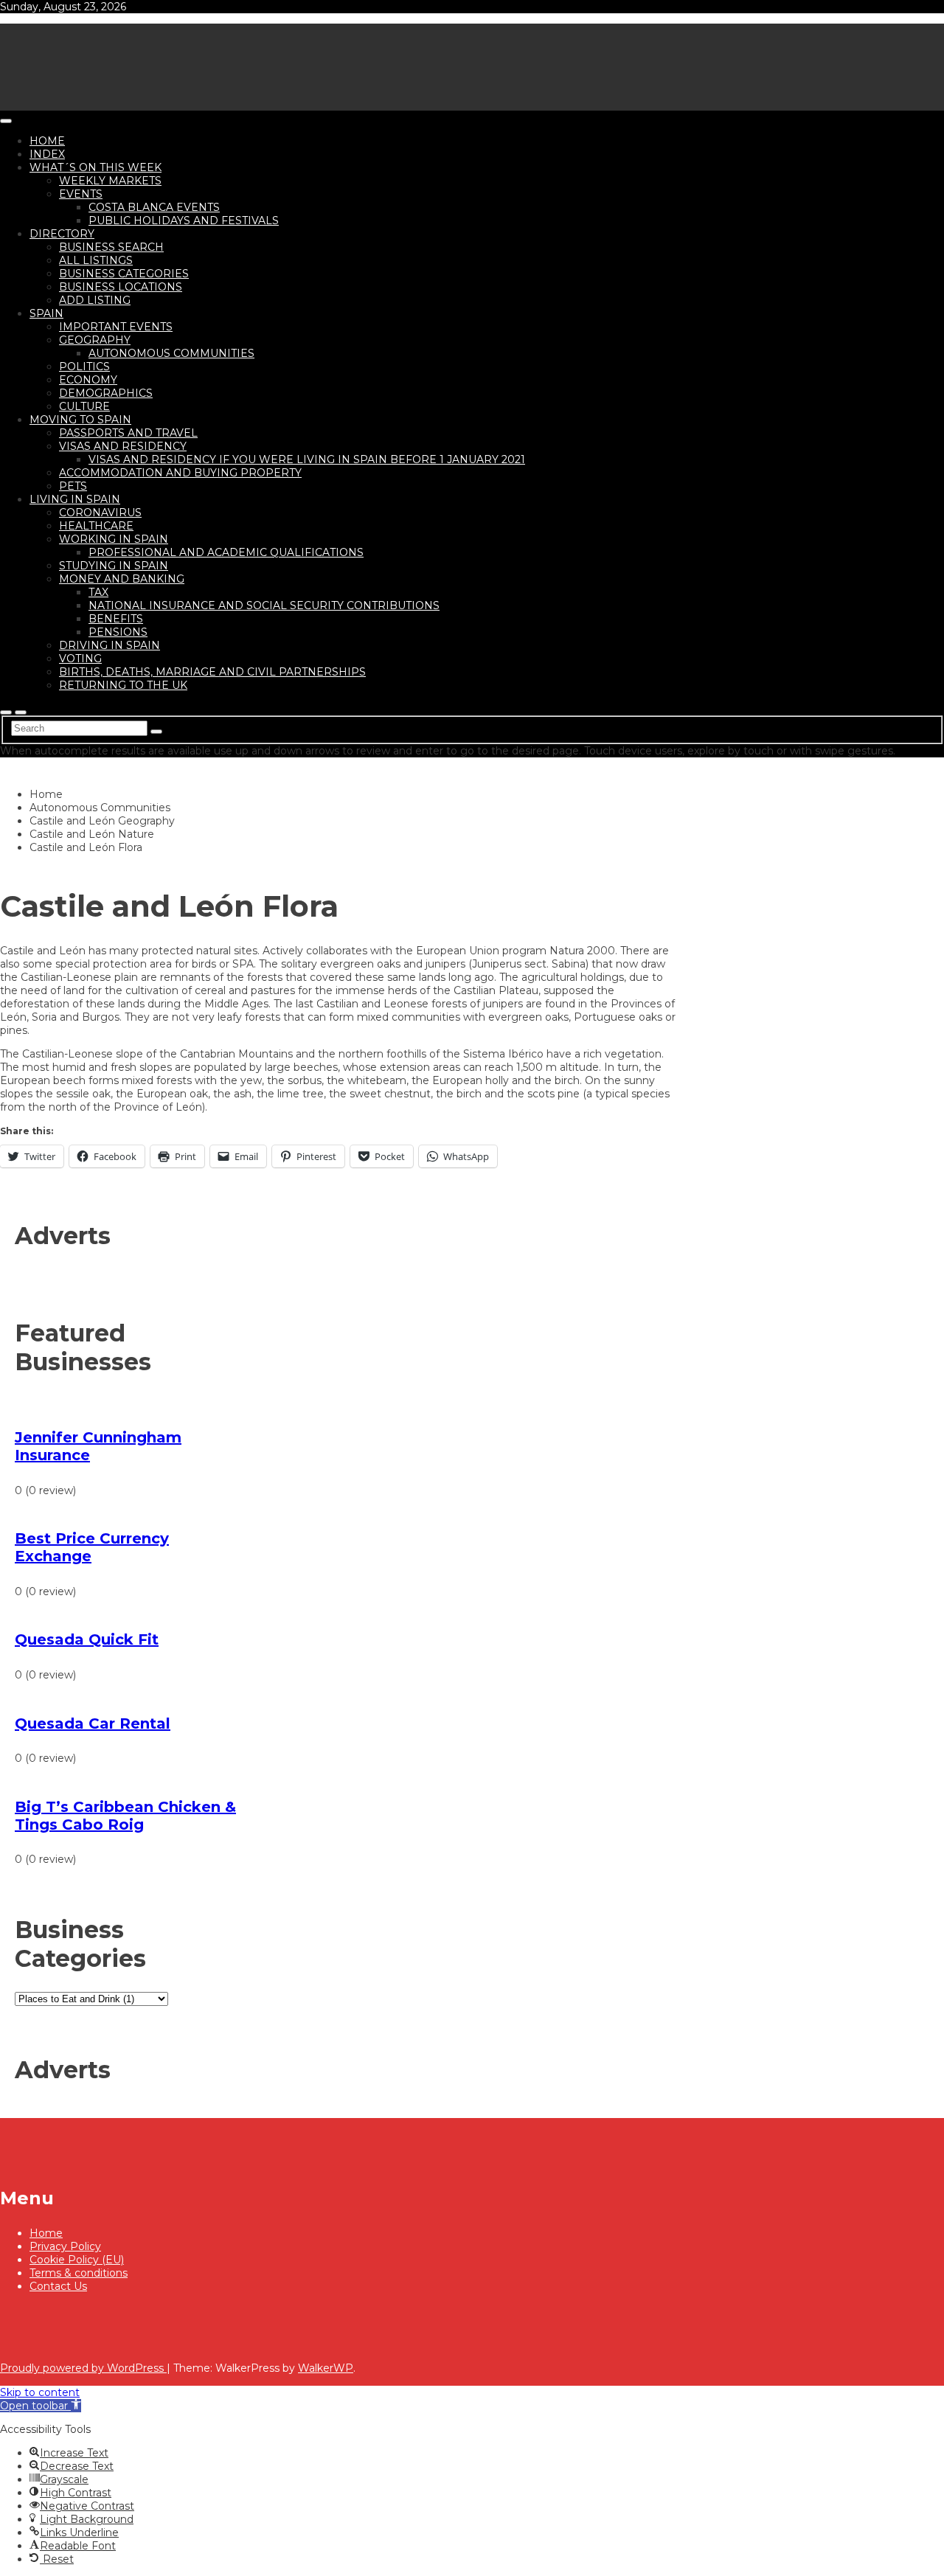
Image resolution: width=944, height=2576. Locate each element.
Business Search (111, 247)
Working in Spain (114, 539)
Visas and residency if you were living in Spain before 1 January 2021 (307, 459)
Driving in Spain (110, 645)
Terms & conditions (79, 2273)
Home (47, 141)
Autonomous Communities (171, 353)
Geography (95, 340)
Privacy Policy (65, 2246)
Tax (98, 592)
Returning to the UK (123, 685)
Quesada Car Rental (93, 1723)
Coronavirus (100, 513)
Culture (84, 406)
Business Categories (124, 274)
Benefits (116, 619)
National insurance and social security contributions (264, 605)
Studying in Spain (114, 566)
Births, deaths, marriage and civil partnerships (212, 672)
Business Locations (121, 287)
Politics (84, 367)
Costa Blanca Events (154, 207)
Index (47, 154)
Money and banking (122, 579)
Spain (46, 313)
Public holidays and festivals (184, 221)
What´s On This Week (96, 167)
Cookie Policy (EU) (77, 2260)
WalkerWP (326, 2368)
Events (81, 194)
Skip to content (40, 2392)
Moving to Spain (80, 420)
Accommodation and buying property (180, 473)
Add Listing (95, 300)
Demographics (106, 393)
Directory (62, 234)
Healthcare (96, 526)
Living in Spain (75, 499)
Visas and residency (123, 446)
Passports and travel (128, 433)
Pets (73, 486)
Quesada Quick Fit (87, 1639)
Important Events (116, 327)
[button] (41, 2406)
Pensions (118, 632)
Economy (88, 380)
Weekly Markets (110, 181)
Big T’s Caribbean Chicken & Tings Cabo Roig (125, 1816)
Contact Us (58, 2286)
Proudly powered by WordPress (83, 2368)
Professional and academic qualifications (226, 552)
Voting (80, 659)
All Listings (96, 260)
